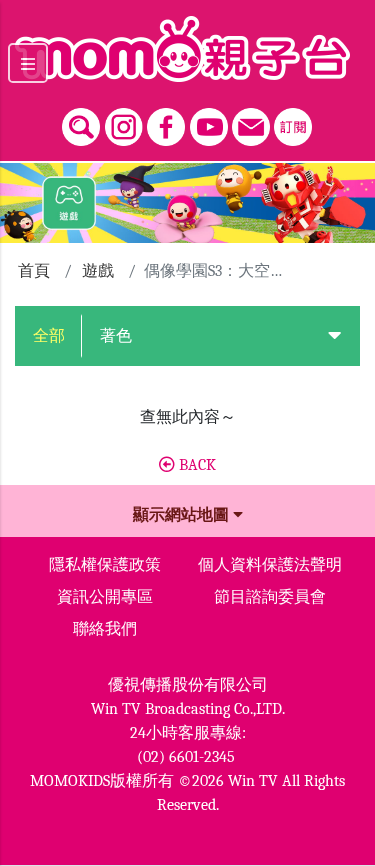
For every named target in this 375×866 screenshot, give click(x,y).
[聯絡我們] (251, 122)
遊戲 (98, 271)
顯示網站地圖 (183, 515)
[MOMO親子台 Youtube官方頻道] (209, 122)
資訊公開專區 (105, 597)
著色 (116, 336)
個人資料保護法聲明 (270, 565)
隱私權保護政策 (105, 565)
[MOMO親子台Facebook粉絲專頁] (166, 122)
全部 (49, 336)
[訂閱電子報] (293, 122)
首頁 (34, 271)
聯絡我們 (105, 629)
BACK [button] (195, 465)
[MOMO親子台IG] (124, 122)
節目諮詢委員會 (270, 597)
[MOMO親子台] (187, 49)
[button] (334, 336)
